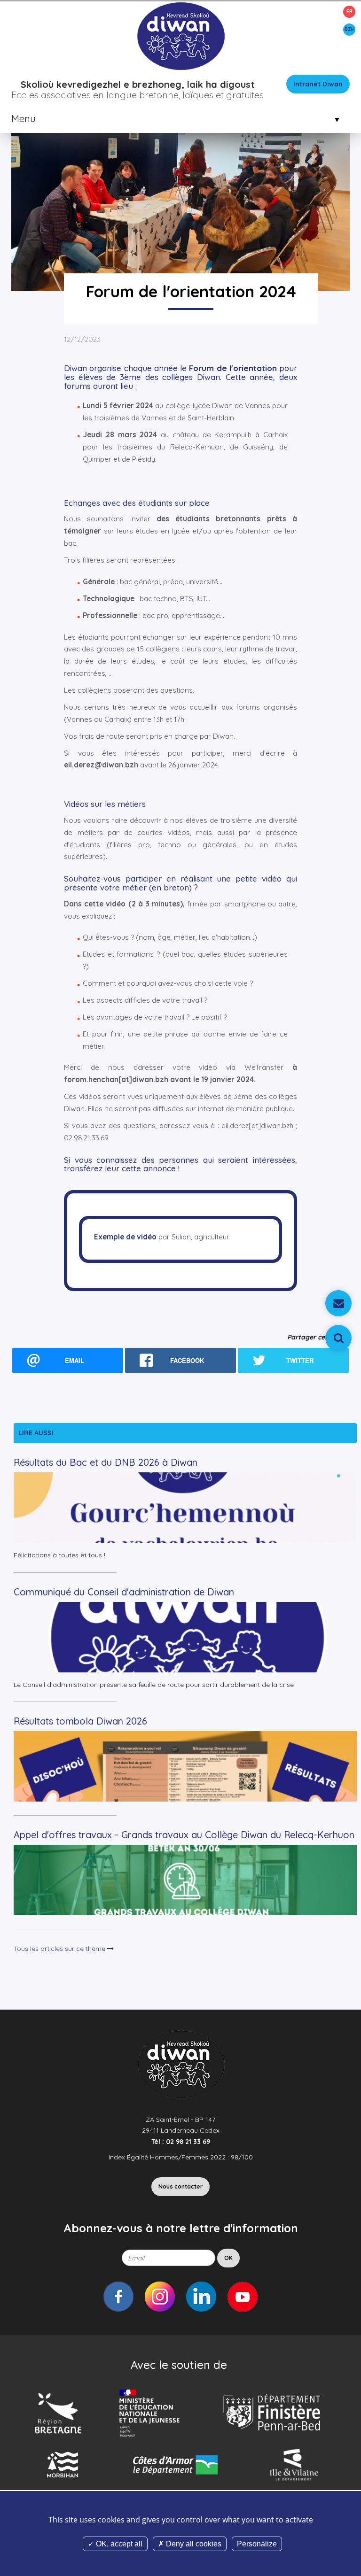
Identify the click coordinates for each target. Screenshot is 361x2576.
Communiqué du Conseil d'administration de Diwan (124, 1592)
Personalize (257, 2544)
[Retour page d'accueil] (180, 36)
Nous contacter (180, 2186)
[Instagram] (160, 2297)
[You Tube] (243, 2297)
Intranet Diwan (318, 84)
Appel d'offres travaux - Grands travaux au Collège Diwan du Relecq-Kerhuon (184, 1835)
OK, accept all (118, 2544)
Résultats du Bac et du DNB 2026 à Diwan (106, 1462)
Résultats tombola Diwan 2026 (80, 1721)
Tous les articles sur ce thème (60, 1949)
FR (349, 12)
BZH (349, 29)
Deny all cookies (193, 2544)
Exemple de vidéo (125, 1237)
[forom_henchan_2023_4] (180, 163)
